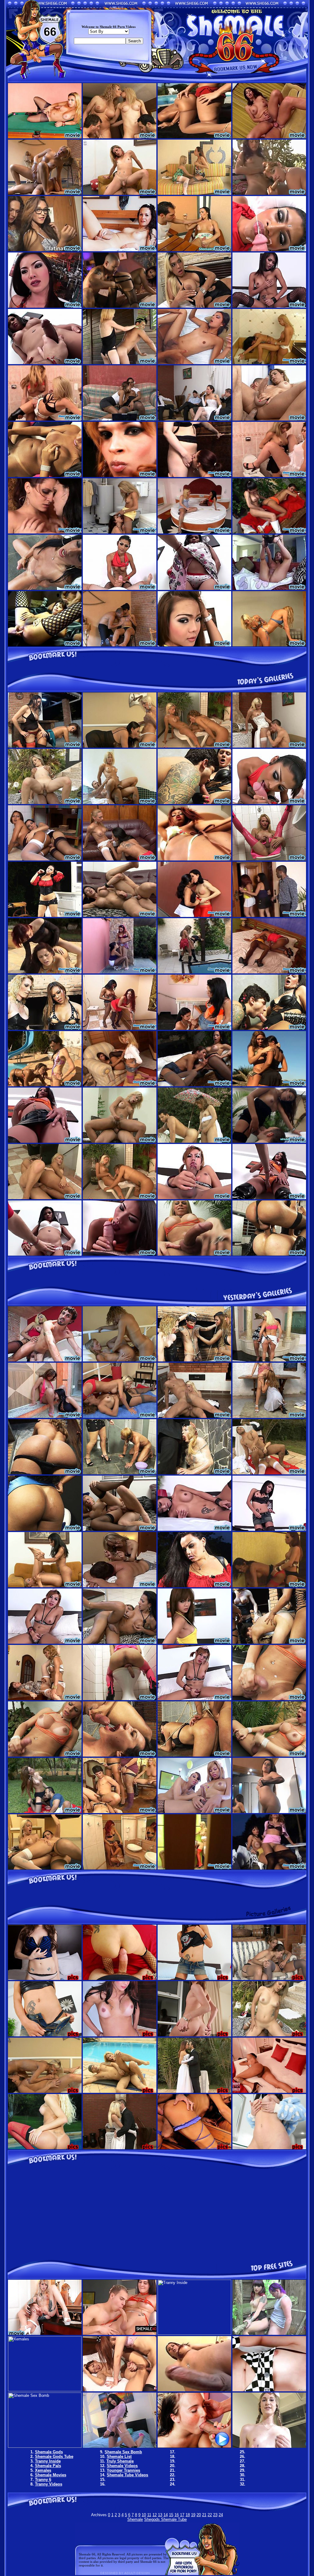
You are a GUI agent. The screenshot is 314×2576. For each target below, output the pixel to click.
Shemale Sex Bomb (123, 2452)
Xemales (43, 2470)
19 (193, 2515)
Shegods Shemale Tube (165, 2519)
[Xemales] (45, 2390)
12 (155, 2515)
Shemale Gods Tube (54, 2457)
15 (171, 2515)
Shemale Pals (48, 2466)
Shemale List (119, 2457)
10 (144, 2515)
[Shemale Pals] (269, 2333)
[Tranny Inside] (194, 2333)
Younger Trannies (123, 2470)
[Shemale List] (120, 2446)
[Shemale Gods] (45, 2333)
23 (215, 2515)
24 (221, 2515)
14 (166, 2515)
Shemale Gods (49, 2452)
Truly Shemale (120, 2461)
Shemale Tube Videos (127, 2475)
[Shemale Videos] (269, 2446)
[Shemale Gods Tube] (120, 2333)
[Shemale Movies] (120, 2390)
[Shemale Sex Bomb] (45, 2446)
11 (149, 2515)
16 (177, 2515)
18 (188, 2515)
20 (199, 2515)
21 (204, 2515)
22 (210, 2515)
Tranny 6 (43, 2480)
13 (160, 2515)
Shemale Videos (122, 2466)
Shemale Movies (51, 2475)
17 (182, 2515)
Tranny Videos (49, 2484)
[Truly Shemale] (194, 2446)
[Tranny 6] (194, 2390)
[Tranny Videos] (269, 2390)
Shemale (135, 2519)
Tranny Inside (48, 2461)
